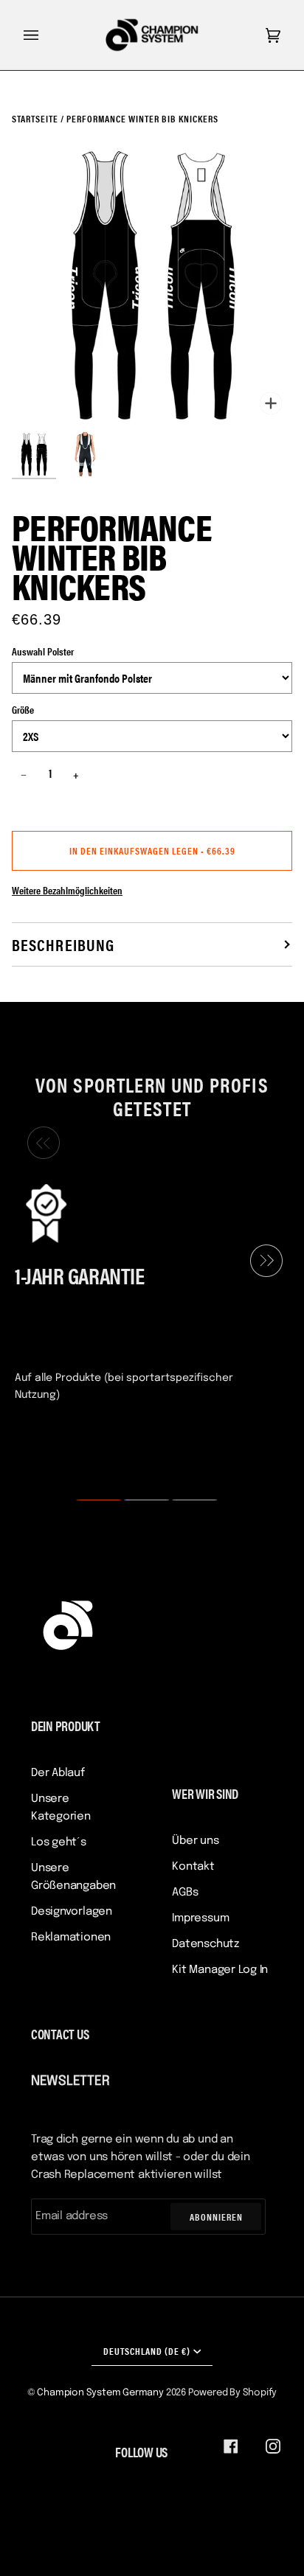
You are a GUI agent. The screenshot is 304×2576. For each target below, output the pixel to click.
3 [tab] (185, 1500)
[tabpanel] (146, 1291)
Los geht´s (59, 1842)
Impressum (200, 1918)
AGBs (185, 1893)
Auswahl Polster (43, 651)
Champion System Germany (100, 2393)
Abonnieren (216, 2217)
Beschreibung (63, 944)
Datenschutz (205, 1944)
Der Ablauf (58, 1773)
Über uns (195, 1841)
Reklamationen (71, 1938)
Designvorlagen (72, 1912)
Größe (23, 709)
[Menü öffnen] (46, 35)
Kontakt (193, 1867)
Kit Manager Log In (220, 1970)
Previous (40, 1143)
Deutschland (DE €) (147, 2351)
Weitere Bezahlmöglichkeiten (67, 890)
